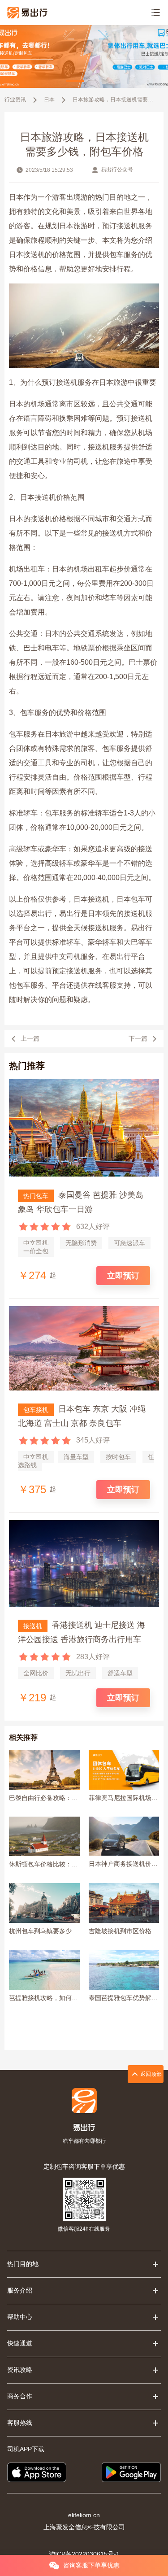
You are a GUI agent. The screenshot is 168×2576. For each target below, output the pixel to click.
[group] (84, 57)
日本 (49, 100)
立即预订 (123, 1276)
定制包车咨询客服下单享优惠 (84, 2166)
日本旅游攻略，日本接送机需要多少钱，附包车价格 (114, 100)
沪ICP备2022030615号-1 (84, 2554)
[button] (75, 81)
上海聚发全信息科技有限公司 (84, 2527)
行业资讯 (15, 100)
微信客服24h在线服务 (84, 2229)
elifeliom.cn (84, 2515)
